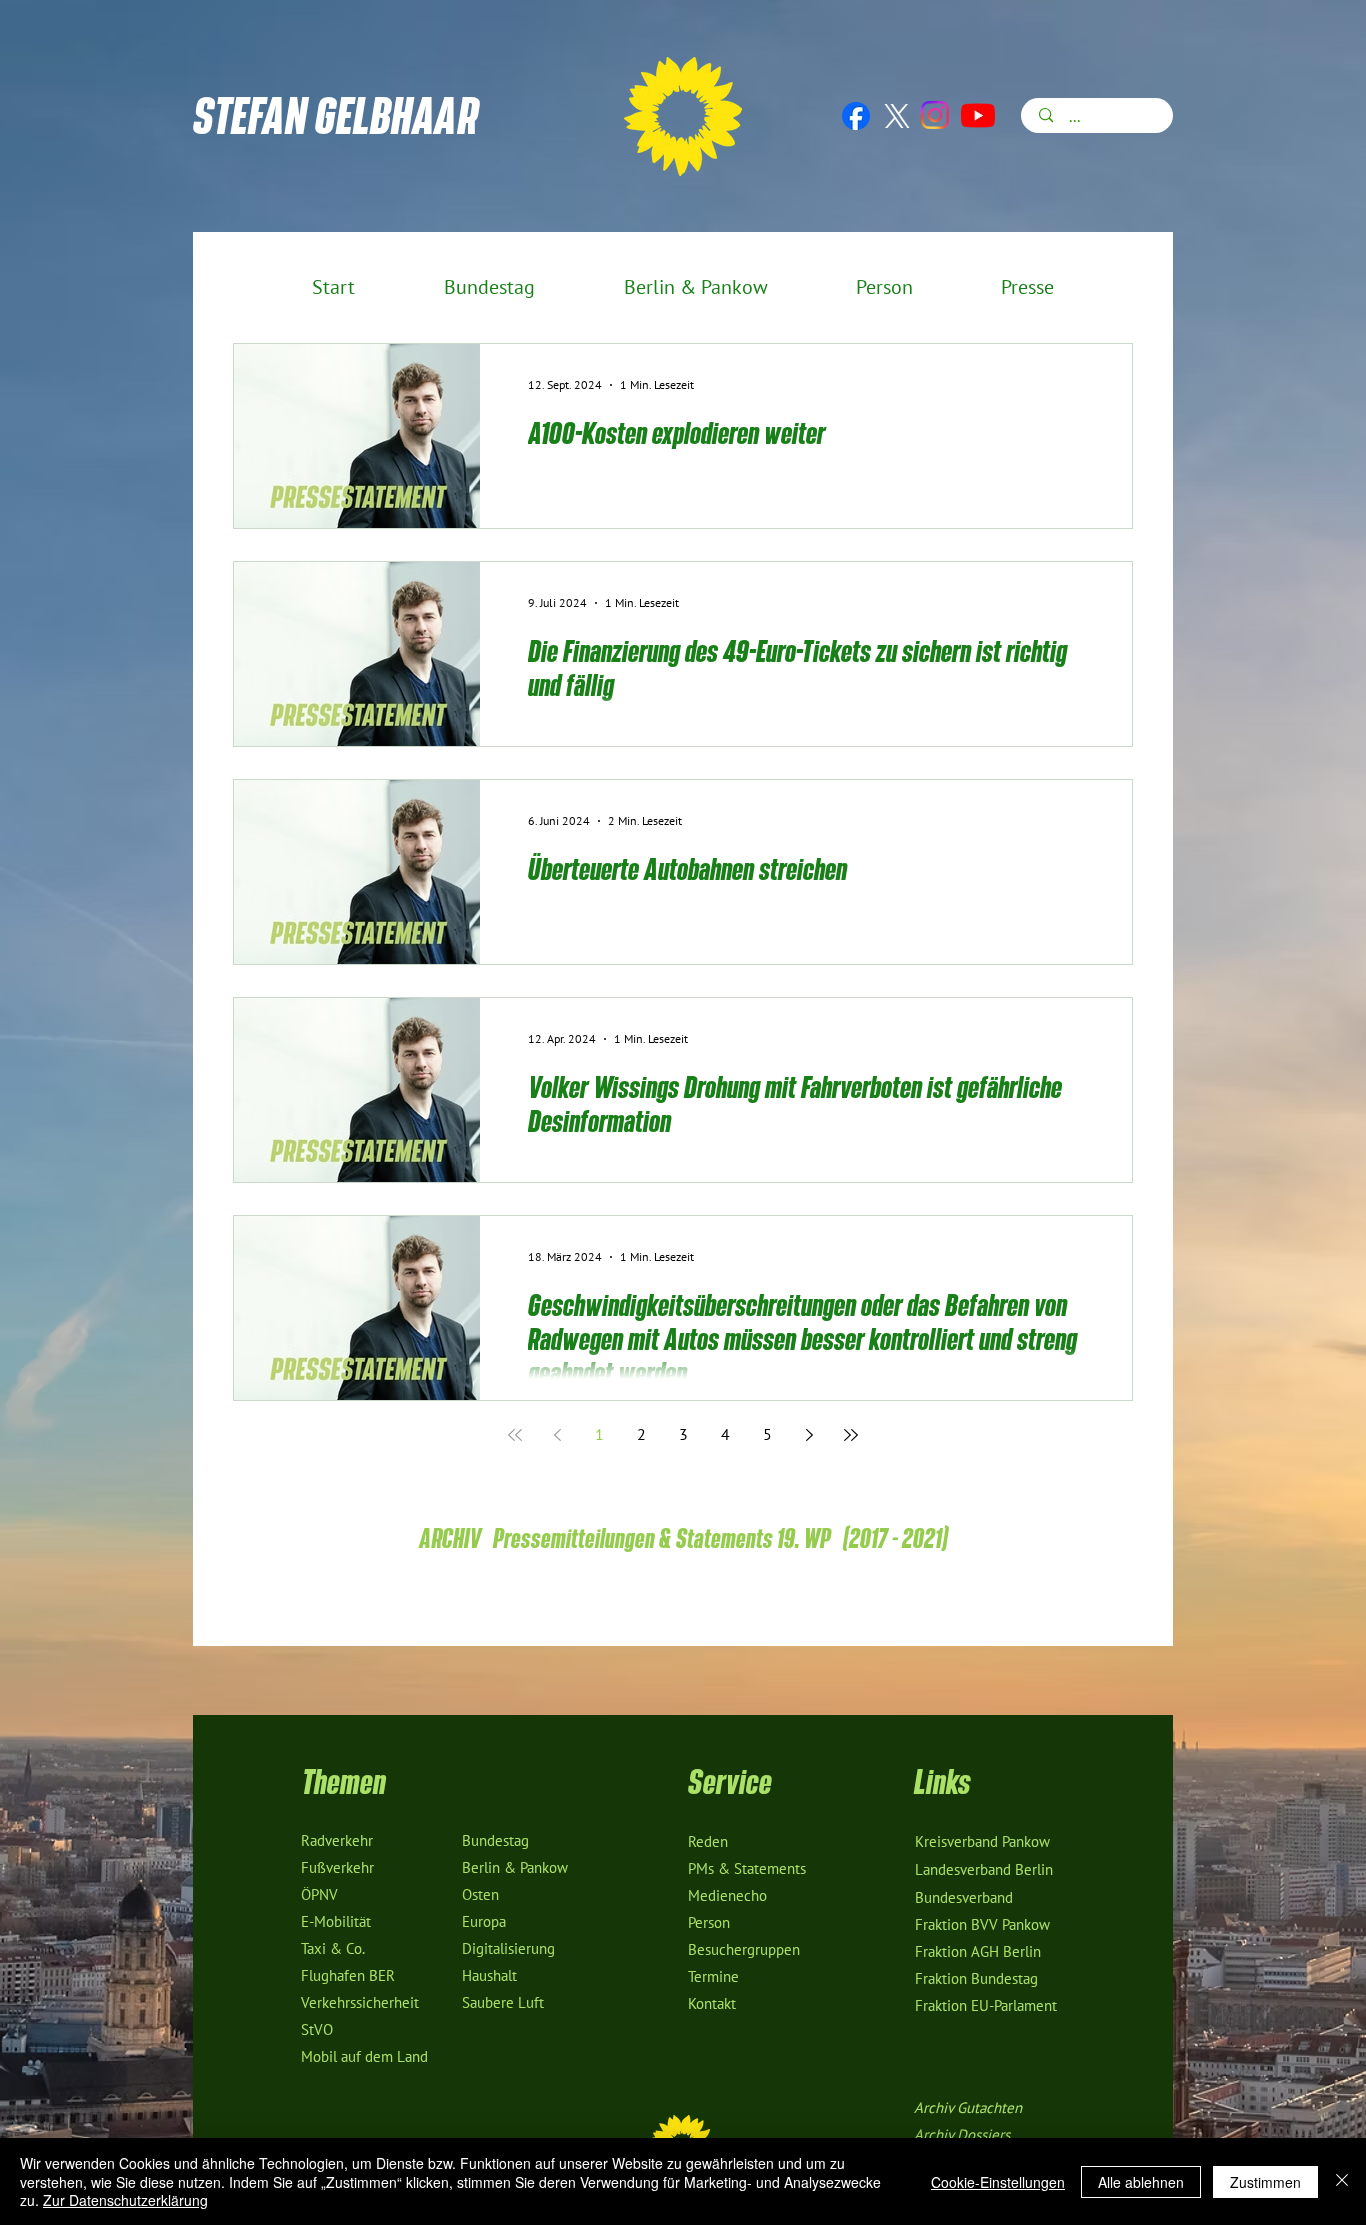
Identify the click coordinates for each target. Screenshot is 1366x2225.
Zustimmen (1265, 2182)
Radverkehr (337, 1841)
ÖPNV (319, 1895)
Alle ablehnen (1141, 2182)
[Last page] (851, 1435)
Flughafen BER (348, 1976)
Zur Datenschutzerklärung (125, 2200)
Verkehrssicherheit (360, 2003)
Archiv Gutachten (968, 2108)
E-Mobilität (336, 1922)
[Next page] (809, 1435)
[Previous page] (557, 1435)
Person (709, 1923)
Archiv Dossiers (962, 2135)
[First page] (515, 1435)
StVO (317, 2030)
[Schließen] (1342, 2181)
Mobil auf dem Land (364, 2057)
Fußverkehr (337, 1868)
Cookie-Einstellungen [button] (998, 2182)
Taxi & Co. (333, 1949)
